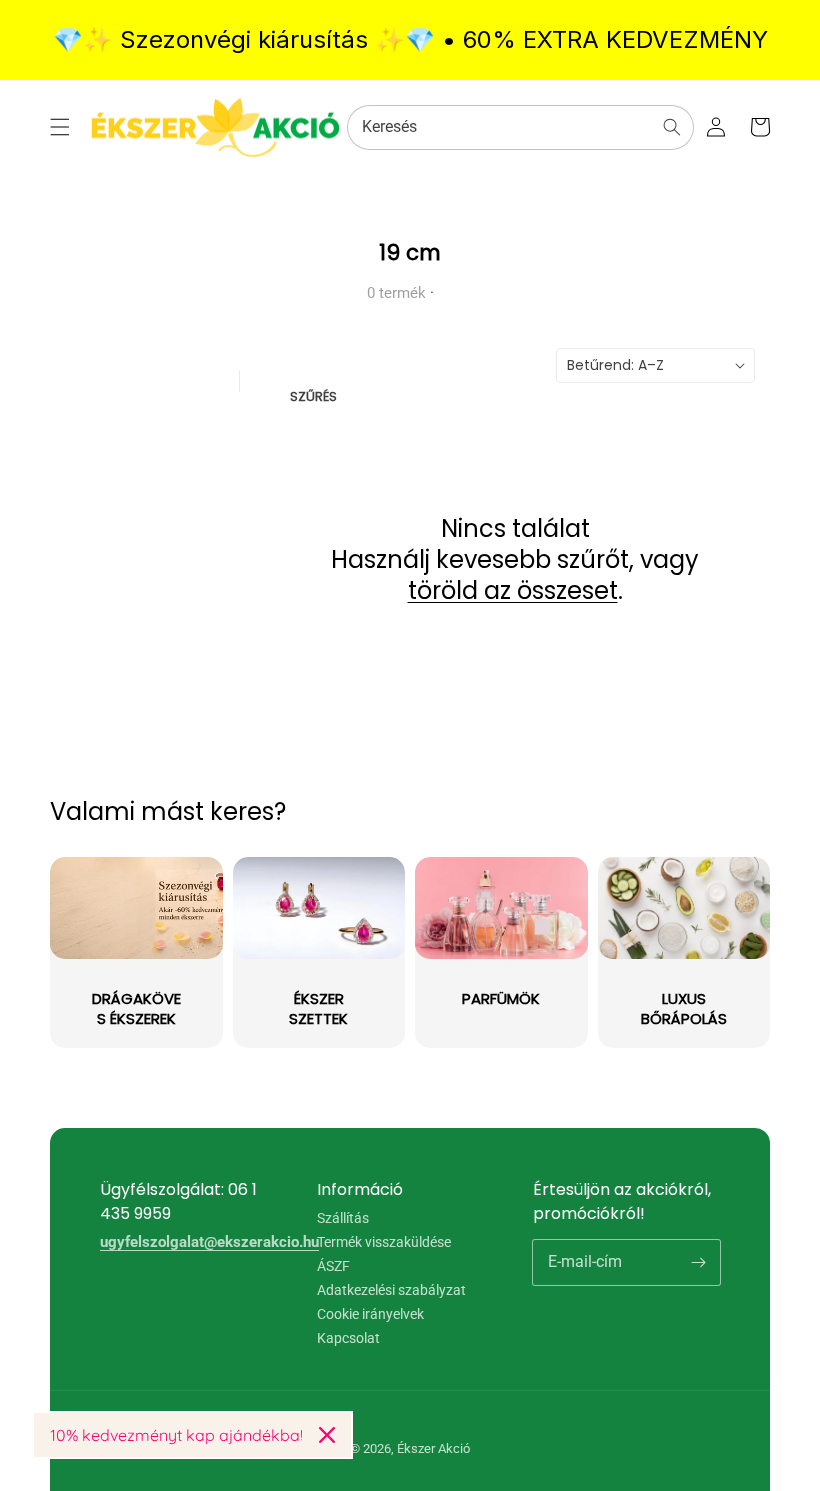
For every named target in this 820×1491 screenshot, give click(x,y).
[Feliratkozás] (698, 1262)
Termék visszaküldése (384, 1242)
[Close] (327, 1435)
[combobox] (520, 127)
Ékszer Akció (433, 1448)
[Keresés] (672, 127)
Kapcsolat (348, 1338)
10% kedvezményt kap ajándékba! (176, 1435)
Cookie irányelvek (370, 1314)
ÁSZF (333, 1266)
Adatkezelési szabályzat (391, 1290)
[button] (60, 127)
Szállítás (343, 1218)
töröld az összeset (513, 590)
